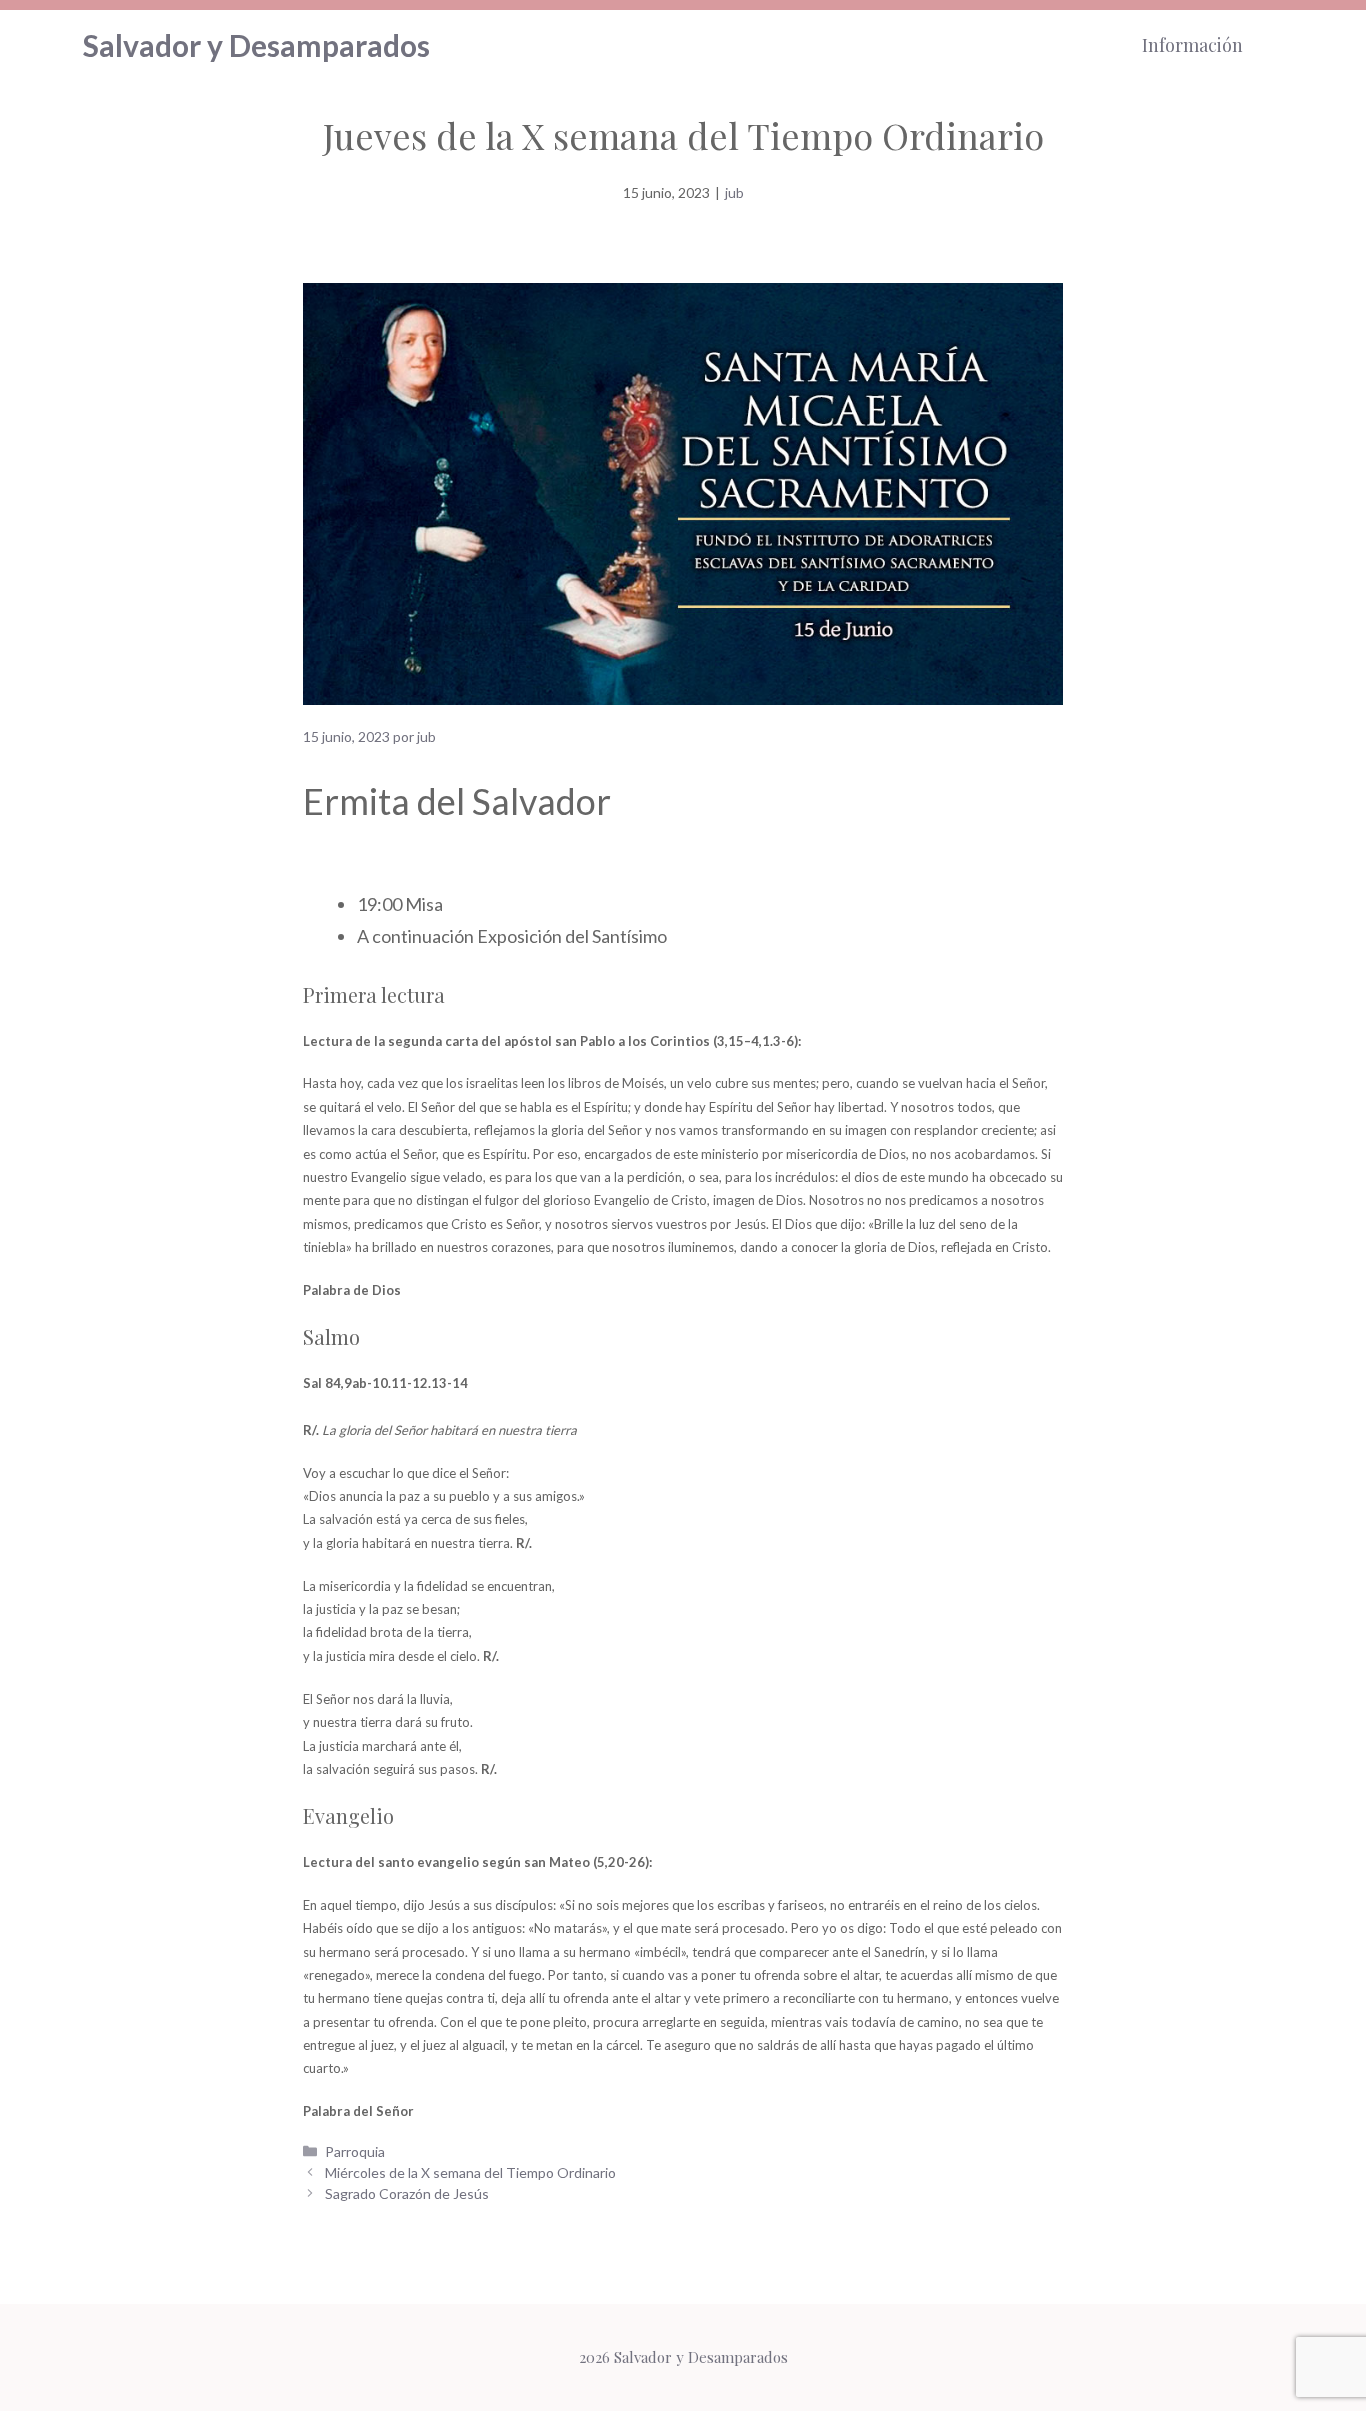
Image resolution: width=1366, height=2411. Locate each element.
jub (734, 192)
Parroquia (355, 2151)
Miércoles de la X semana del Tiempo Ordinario (470, 2172)
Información (1192, 45)
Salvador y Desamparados (256, 45)
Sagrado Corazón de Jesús (407, 2193)
